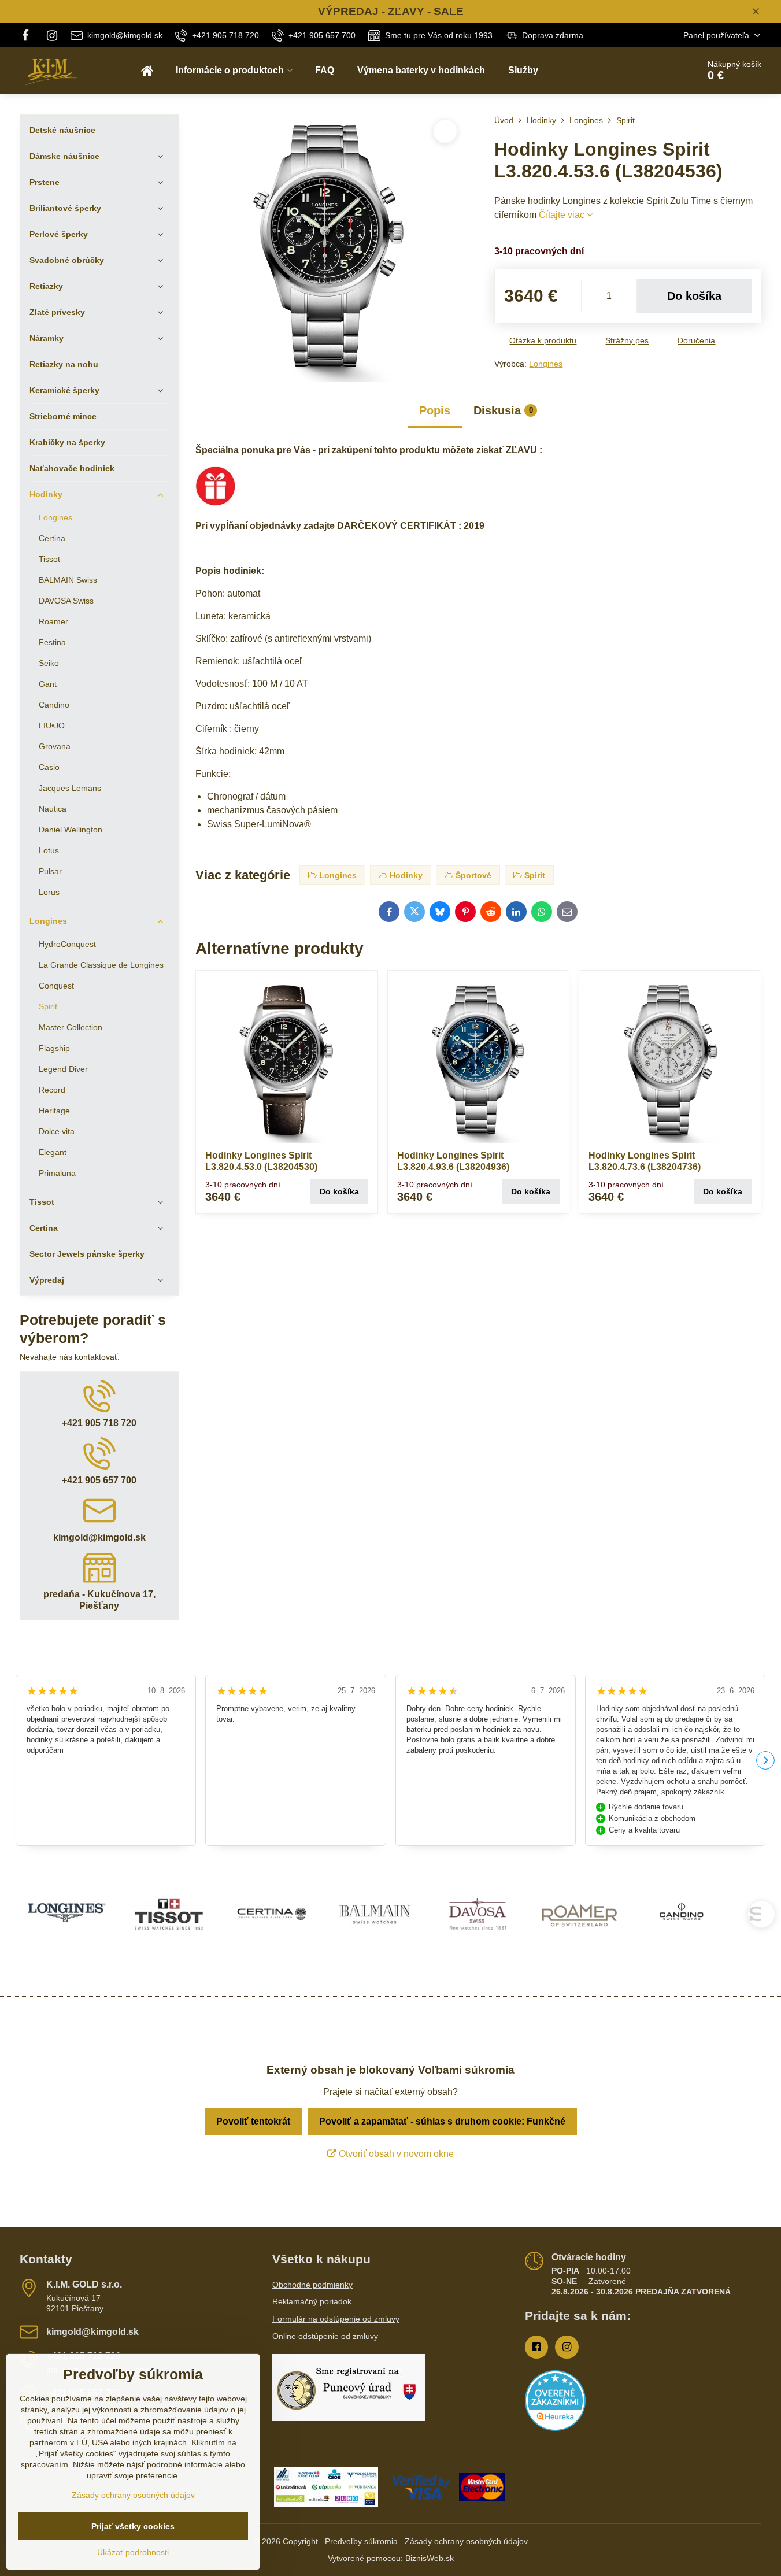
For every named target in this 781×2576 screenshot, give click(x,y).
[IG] (52, 35)
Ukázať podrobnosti (133, 2552)
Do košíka (694, 296)
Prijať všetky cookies (133, 2526)
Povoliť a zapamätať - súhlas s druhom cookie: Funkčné (442, 2121)
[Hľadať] (658, 71)
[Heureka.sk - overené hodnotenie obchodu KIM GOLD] (555, 2428)
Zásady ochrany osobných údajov (466, 2541)
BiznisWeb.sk (430, 2558)
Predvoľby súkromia (361, 2541)
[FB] (29, 35)
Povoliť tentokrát (253, 2121)
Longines (546, 364)
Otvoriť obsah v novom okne (395, 2154)
